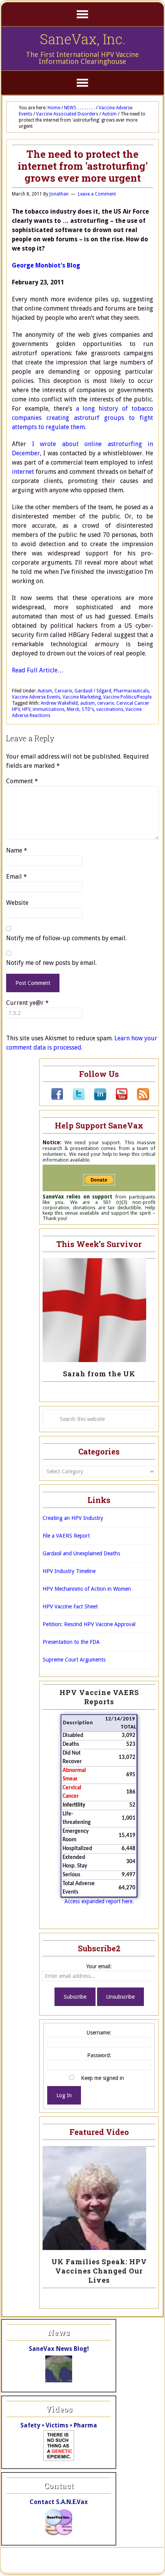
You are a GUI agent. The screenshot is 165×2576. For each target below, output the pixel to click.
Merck (73, 709)
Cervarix (63, 691)
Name (17, 850)
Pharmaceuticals (131, 691)
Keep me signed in (102, 2078)
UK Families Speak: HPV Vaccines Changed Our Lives (99, 2271)
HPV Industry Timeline (69, 1571)
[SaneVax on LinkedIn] (96, 1098)
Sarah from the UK (99, 1374)
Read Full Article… (38, 670)
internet (23, 472)
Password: (99, 2055)
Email (16, 877)
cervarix (106, 703)
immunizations (49, 709)
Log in (113, 2564)
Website (17, 903)
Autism (45, 691)
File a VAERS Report (66, 1536)
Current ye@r (27, 1003)
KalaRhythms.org (81, 2564)
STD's (88, 709)
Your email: (99, 1966)
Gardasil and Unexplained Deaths (81, 1553)
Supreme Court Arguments (74, 1660)
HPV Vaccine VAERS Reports (99, 1697)
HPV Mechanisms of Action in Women (87, 1589)
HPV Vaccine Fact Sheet (70, 1606)
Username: (99, 2033)
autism (87, 703)
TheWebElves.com (130, 2556)
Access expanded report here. (99, 1901)
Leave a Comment (97, 194)
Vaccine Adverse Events (36, 697)
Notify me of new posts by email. (51, 963)
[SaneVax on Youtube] (117, 1098)
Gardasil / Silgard (93, 691)
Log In (64, 2095)
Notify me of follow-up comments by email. (66, 938)
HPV (26, 709)
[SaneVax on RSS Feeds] (139, 1098)
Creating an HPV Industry (73, 1518)
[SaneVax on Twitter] (74, 1098)
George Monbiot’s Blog (46, 265)
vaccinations (110, 709)
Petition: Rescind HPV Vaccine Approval (89, 1624)
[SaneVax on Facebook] (57, 1098)
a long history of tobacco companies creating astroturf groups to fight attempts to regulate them (82, 418)
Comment (22, 781)
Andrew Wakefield (59, 703)
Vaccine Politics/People (127, 697)
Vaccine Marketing (82, 697)
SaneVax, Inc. (83, 39)
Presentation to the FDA (71, 1642)
